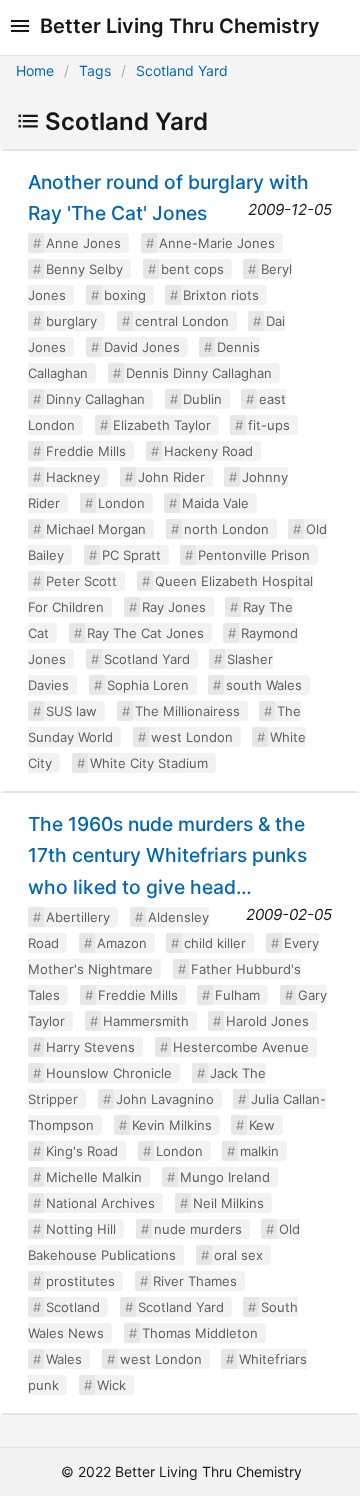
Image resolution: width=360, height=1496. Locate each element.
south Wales (264, 685)
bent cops (192, 269)
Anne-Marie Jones (217, 243)
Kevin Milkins (172, 1125)
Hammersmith (146, 1021)
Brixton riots (221, 295)
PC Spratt (131, 555)
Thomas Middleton (200, 1333)
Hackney (73, 477)
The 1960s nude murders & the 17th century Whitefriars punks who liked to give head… (167, 855)
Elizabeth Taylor (162, 425)
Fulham (237, 995)
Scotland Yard (182, 70)
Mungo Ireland (225, 1177)
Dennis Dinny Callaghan (199, 373)
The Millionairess (187, 711)
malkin (259, 1151)
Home (35, 70)
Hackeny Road (208, 451)
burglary (71, 321)
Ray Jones (174, 607)
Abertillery (78, 917)
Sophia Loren (148, 685)
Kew (262, 1125)
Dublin (202, 399)
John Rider (171, 477)
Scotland (73, 1307)
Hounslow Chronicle (109, 1073)
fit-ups (269, 425)
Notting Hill (81, 1229)
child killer (215, 943)
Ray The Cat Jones (145, 633)
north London (226, 529)
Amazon (122, 943)
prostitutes (80, 1281)
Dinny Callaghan (95, 399)
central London (182, 321)
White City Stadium (149, 763)
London (121, 503)
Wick (111, 1385)
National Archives (100, 1203)
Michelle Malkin (94, 1177)
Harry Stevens (90, 1047)
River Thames (195, 1281)
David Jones (142, 347)
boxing (125, 295)
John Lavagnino (165, 1099)
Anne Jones (83, 243)
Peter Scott (81, 581)
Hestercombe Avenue (241, 1047)
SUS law (71, 711)
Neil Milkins (228, 1203)
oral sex (238, 1255)
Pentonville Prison (254, 555)
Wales (64, 1359)
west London (192, 737)
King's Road (82, 1151)
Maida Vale (215, 503)
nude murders (198, 1229)
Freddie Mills (86, 451)
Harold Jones (267, 1021)
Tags (95, 70)
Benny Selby (84, 269)
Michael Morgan (96, 529)
